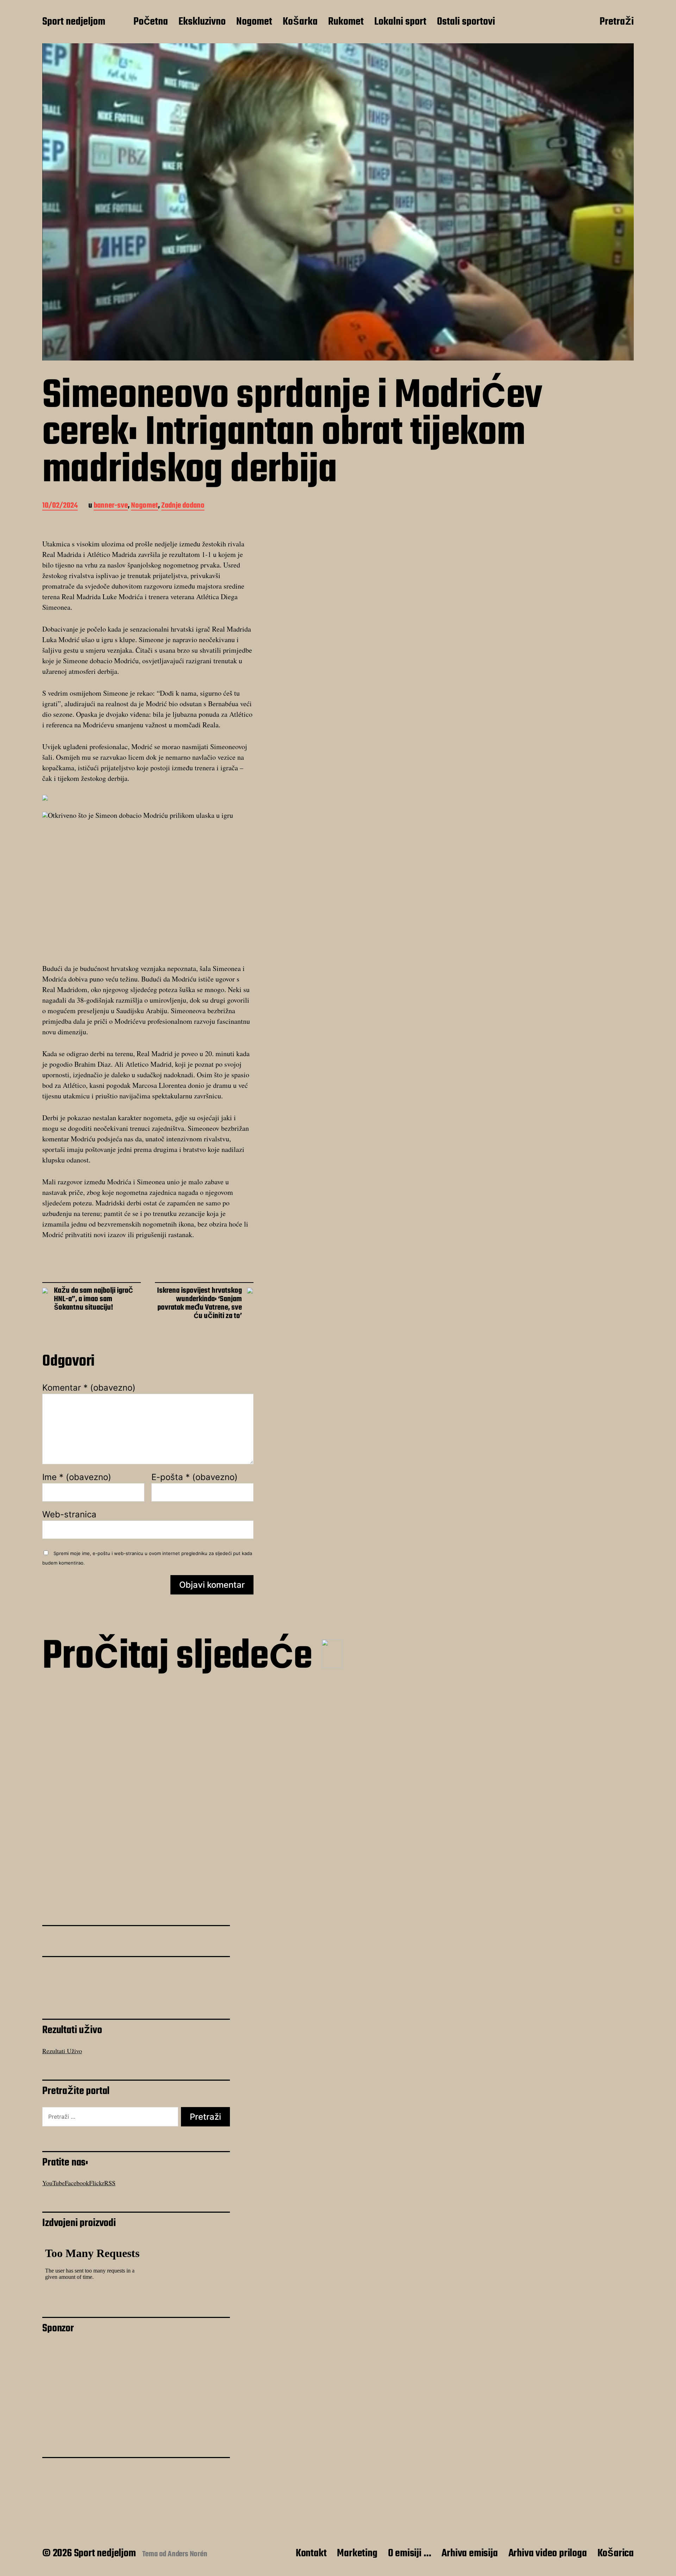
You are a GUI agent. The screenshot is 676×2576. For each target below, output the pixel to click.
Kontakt (311, 2553)
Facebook (77, 2183)
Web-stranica (69, 1514)
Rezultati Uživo (62, 2051)
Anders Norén (187, 2554)
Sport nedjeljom (74, 22)
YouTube (54, 2183)
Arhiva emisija (470, 2553)
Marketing (357, 2553)
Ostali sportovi (466, 22)
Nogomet (254, 22)
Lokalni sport (400, 22)
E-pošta (195, 1477)
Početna (151, 22)
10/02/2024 (60, 506)
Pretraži (617, 22)
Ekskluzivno (202, 22)
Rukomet (346, 22)
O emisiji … (410, 2553)
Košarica (616, 2553)
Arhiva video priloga (548, 2553)
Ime (77, 1477)
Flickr (97, 2183)
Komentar (89, 1388)
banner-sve (111, 506)
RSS (110, 2183)
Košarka (300, 22)
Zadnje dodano (183, 506)
